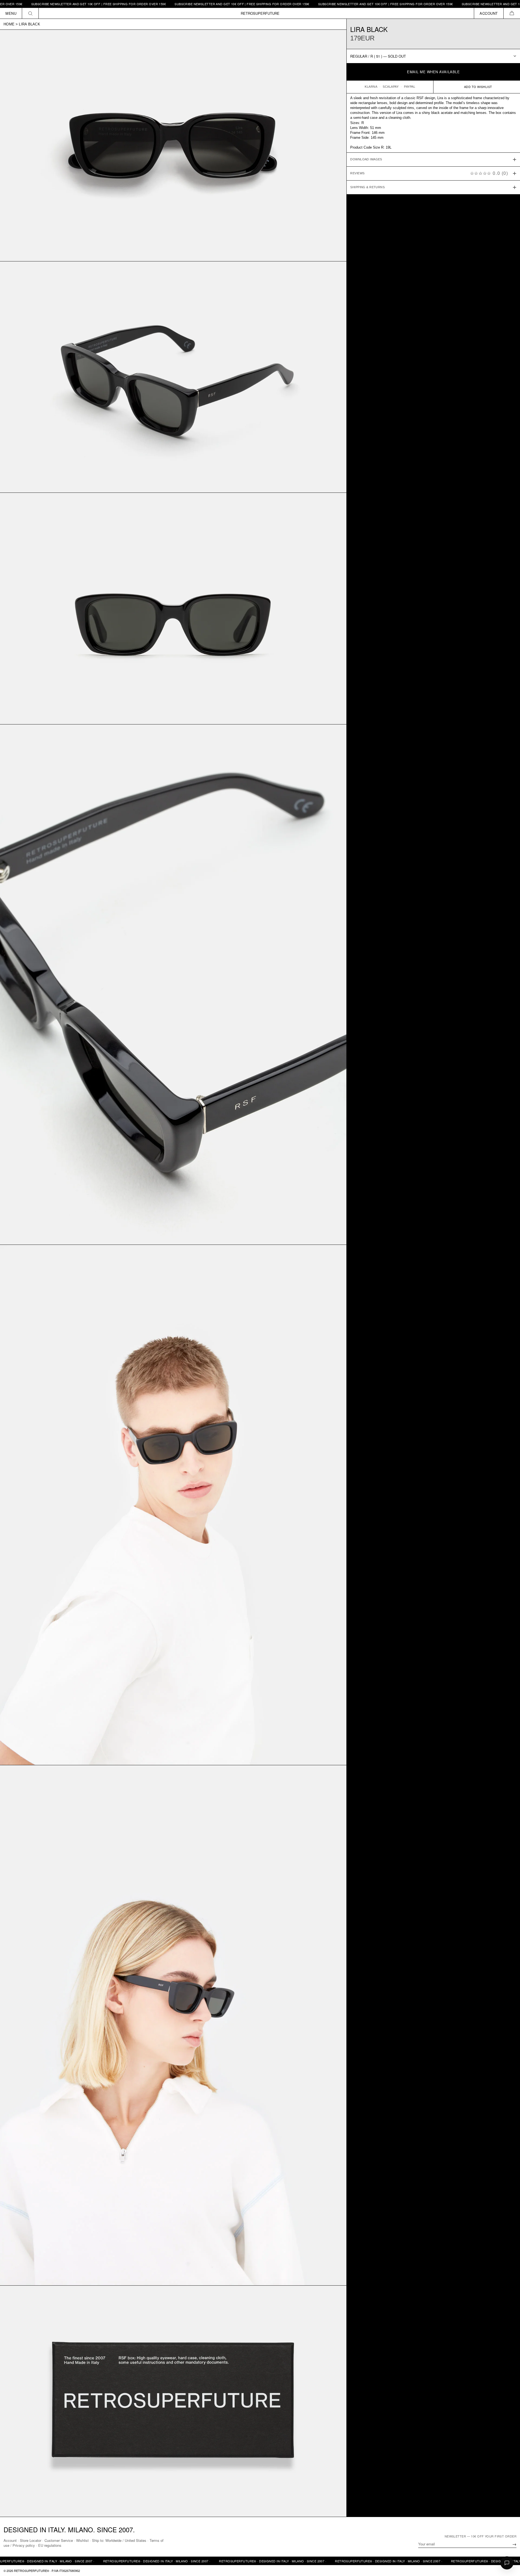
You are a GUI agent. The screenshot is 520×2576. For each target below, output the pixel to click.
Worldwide (113, 2540)
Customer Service (59, 2540)
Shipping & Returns (367, 187)
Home (9, 24)
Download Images (366, 159)
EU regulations (50, 2545)
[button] (512, 13)
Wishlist (82, 2540)
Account (10, 2540)
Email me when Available (433, 72)
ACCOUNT (489, 13)
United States (136, 2540)
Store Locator (31, 2540)
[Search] (30, 13)
